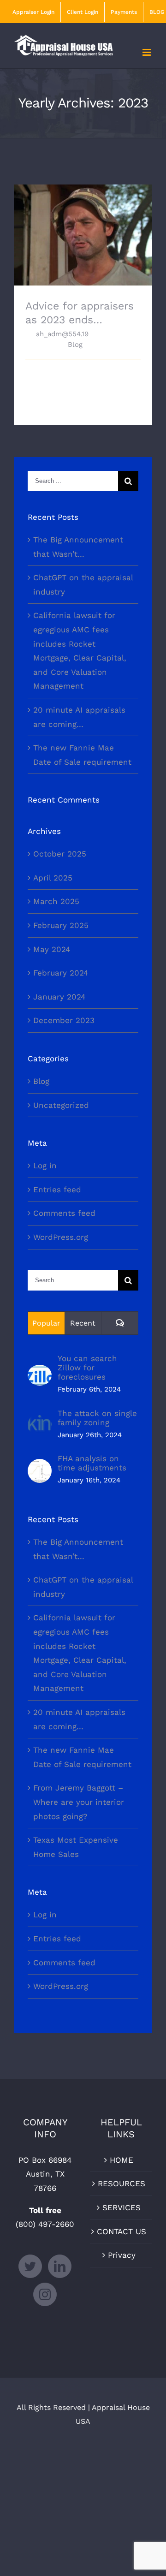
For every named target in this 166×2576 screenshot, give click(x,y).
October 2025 (60, 854)
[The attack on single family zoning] (40, 1420)
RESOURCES (122, 2183)
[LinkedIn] (60, 2266)
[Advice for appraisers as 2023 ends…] (83, 235)
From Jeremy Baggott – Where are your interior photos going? (79, 1802)
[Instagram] (45, 2294)
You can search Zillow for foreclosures (87, 1368)
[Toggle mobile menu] (147, 52)
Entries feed (57, 1190)
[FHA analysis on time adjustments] (40, 1466)
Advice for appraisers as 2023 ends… (83, 222)
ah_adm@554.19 (62, 334)
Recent (83, 1323)
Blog (75, 345)
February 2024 (61, 973)
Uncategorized (61, 1105)
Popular (46, 1323)
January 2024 (59, 997)
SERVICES (122, 2207)
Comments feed (64, 1213)
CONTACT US (122, 2231)
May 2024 (52, 949)
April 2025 (53, 878)
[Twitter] (30, 2266)
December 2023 (64, 1020)
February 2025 (61, 925)
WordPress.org (61, 1237)
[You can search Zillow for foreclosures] (40, 1372)
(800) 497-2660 (45, 2224)
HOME (122, 2160)
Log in (45, 1166)
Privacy (122, 2255)
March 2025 (56, 901)
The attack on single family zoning (97, 1418)
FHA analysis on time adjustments (92, 1463)
